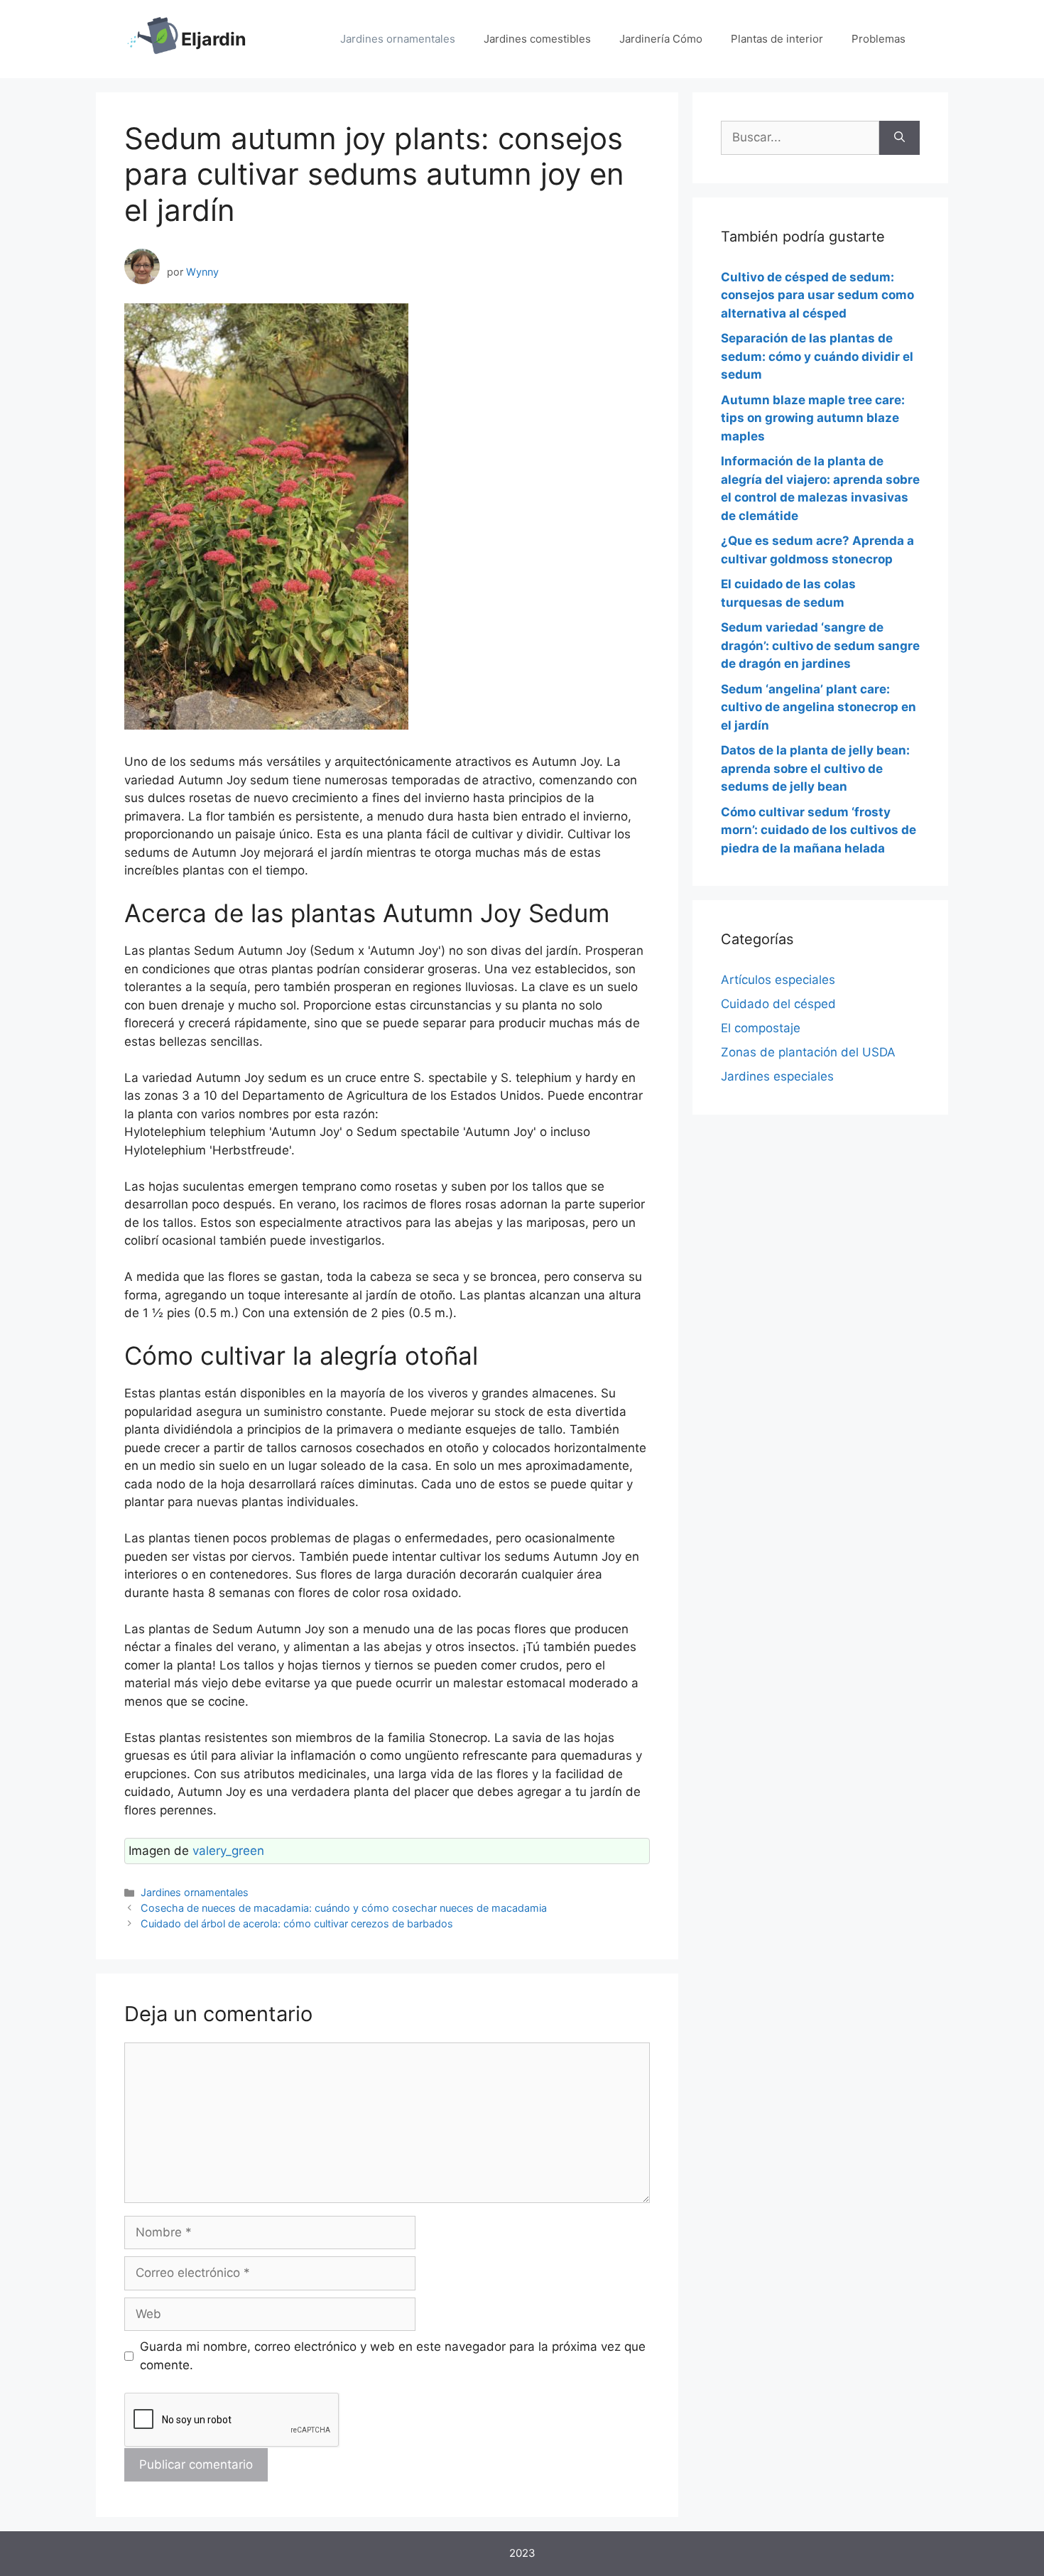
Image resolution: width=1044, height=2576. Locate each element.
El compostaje (761, 1028)
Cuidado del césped (778, 1004)
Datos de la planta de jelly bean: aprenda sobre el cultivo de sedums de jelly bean (815, 768)
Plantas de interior (777, 39)
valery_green (228, 1851)
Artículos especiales (778, 980)
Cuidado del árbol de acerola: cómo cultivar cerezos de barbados (297, 1923)
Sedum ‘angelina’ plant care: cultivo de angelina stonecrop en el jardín (819, 707)
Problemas (879, 39)
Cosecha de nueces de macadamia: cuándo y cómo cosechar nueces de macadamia (344, 1908)
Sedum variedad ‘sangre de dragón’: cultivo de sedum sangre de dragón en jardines (820, 645)
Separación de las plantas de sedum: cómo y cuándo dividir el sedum (817, 356)
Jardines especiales (777, 1076)
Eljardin (214, 39)
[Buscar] (899, 138)
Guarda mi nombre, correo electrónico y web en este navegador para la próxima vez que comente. (393, 2356)
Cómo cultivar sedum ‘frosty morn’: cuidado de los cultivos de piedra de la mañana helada (819, 830)
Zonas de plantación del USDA (808, 1052)
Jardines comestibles (537, 39)
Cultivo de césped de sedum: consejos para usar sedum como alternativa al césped (817, 295)
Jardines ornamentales (398, 39)
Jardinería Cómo (661, 39)
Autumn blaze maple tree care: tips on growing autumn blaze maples (813, 418)
